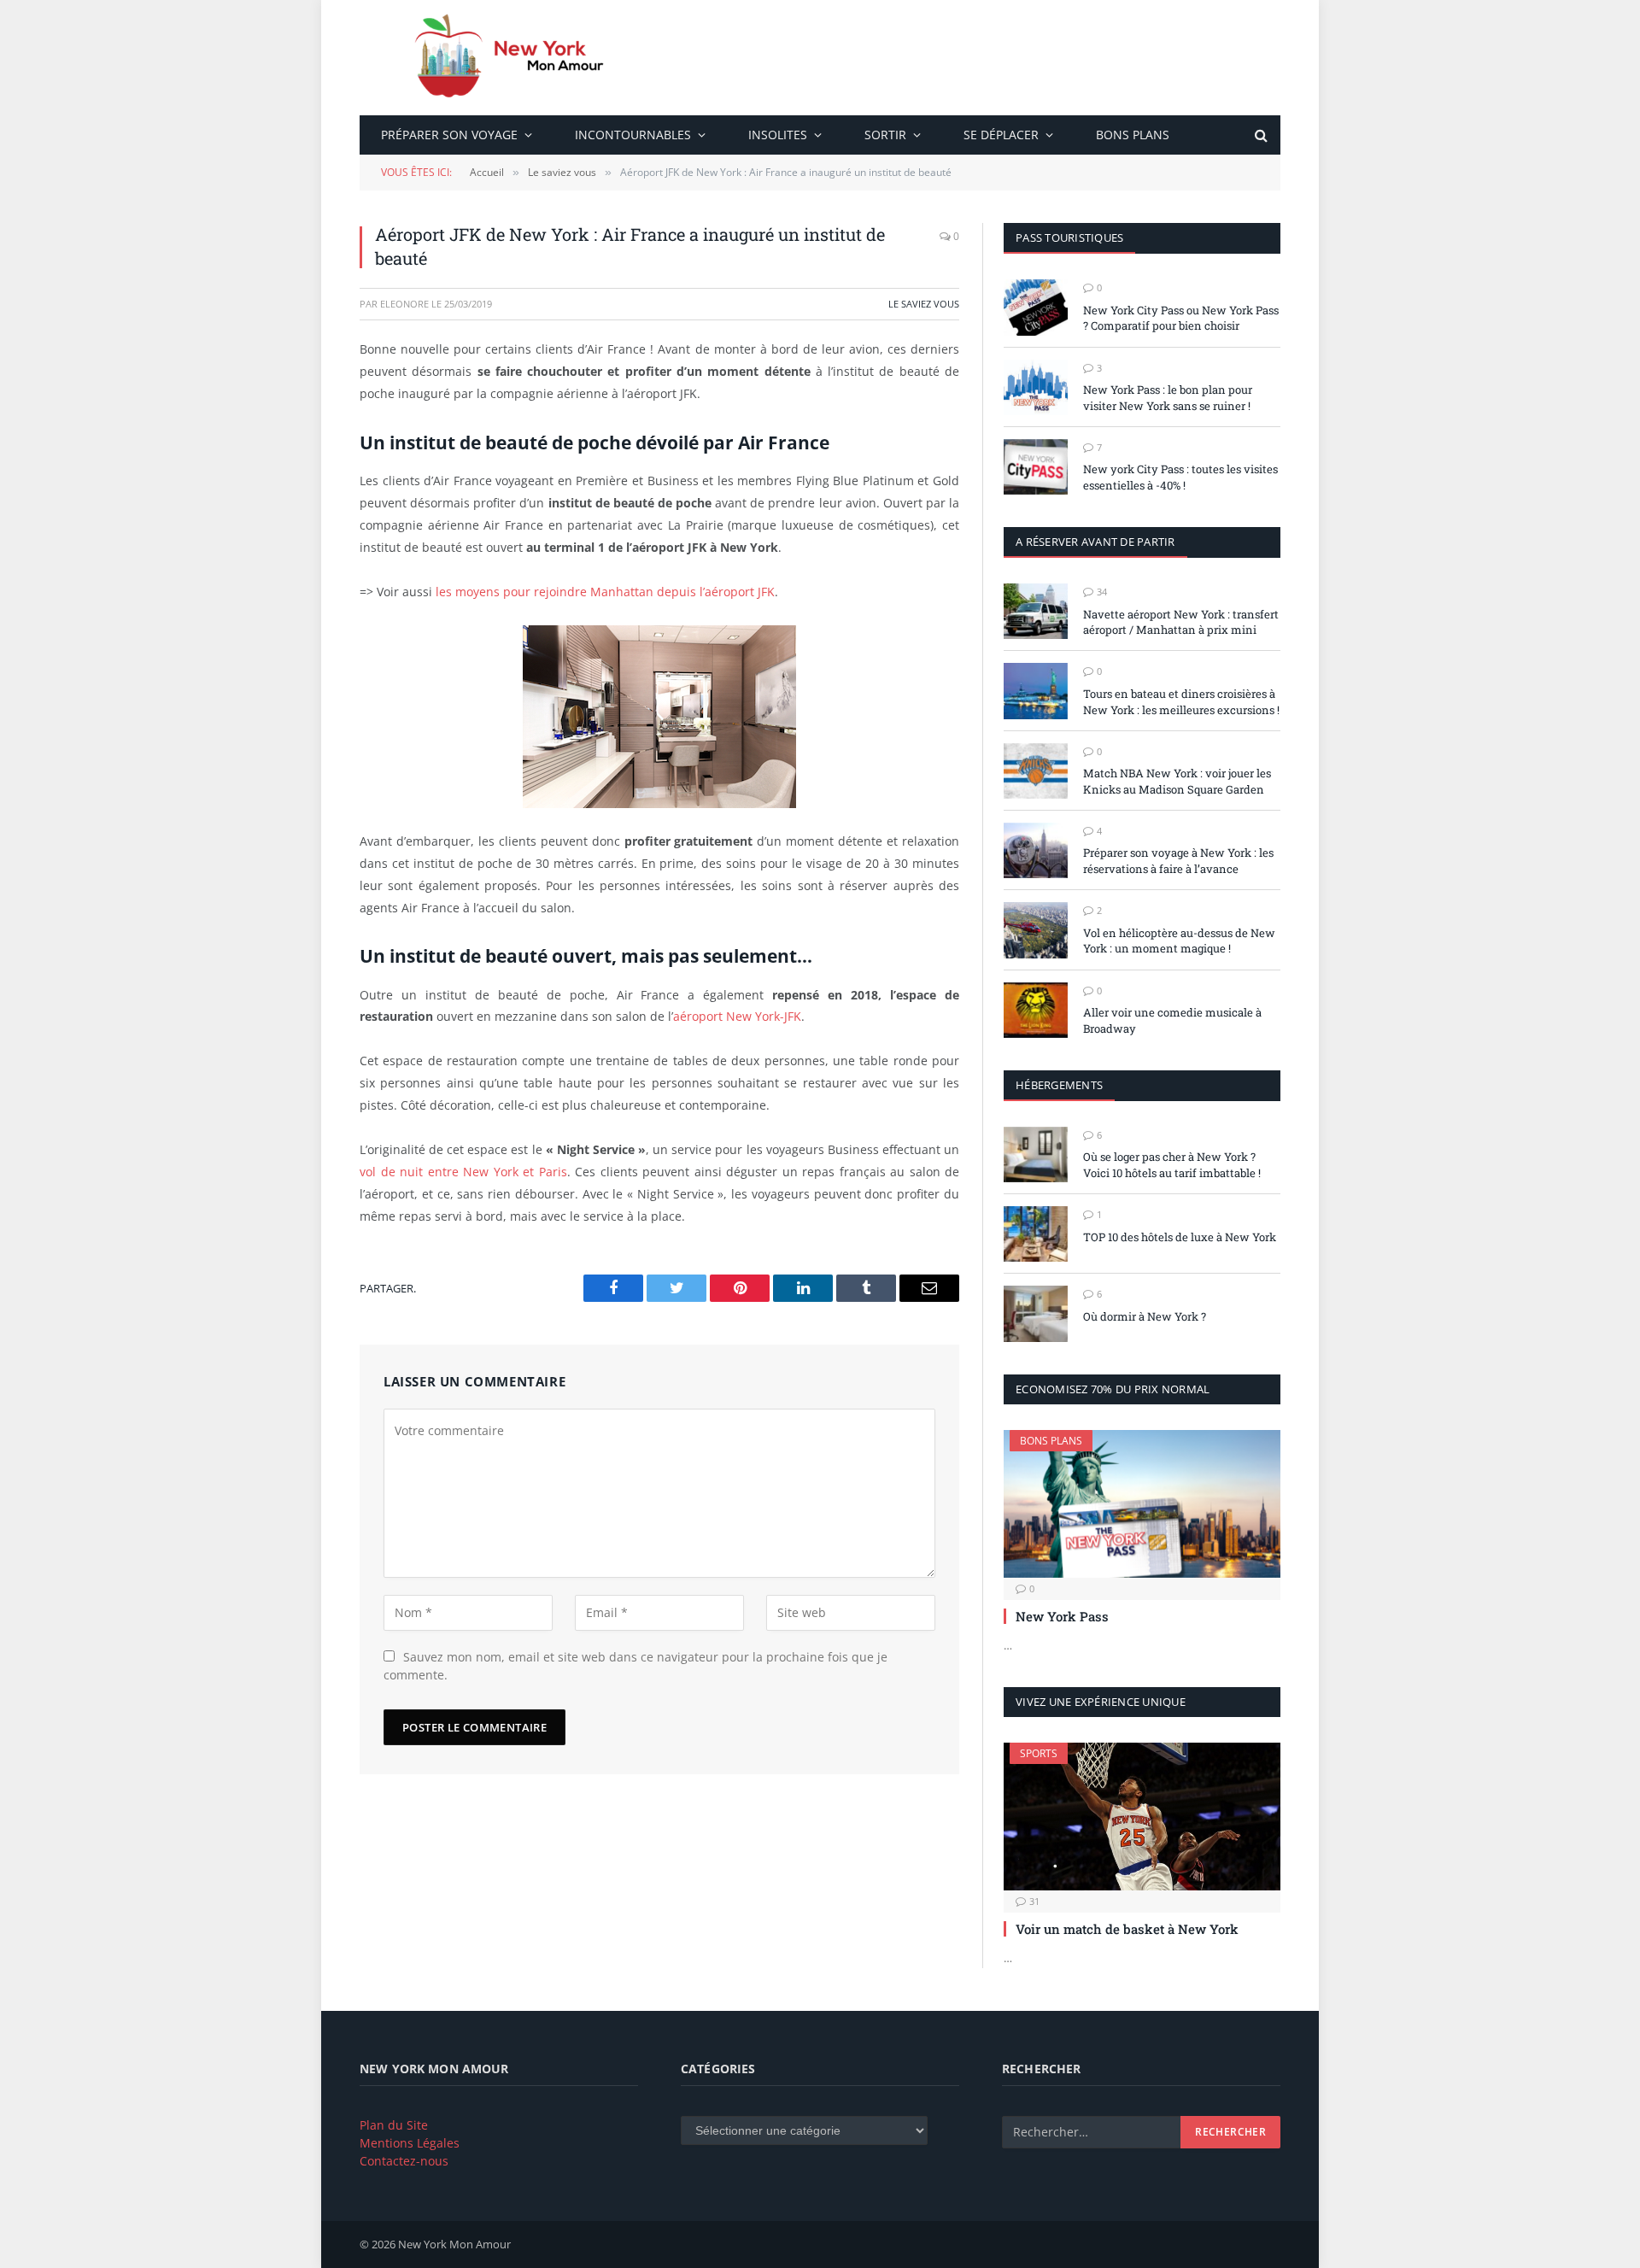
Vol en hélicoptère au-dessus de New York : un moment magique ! (1179, 941)
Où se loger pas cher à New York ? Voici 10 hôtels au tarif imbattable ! (1172, 1165)
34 (1102, 592)
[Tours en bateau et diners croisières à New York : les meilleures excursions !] (1036, 691)
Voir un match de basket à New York (1127, 1929)
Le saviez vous (924, 304)
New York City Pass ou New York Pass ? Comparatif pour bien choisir (1181, 318)
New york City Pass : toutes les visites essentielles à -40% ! (1180, 477)
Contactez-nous (404, 2161)
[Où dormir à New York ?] (1036, 1313)
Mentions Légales (410, 2143)
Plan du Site (394, 2125)
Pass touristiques (1069, 237)
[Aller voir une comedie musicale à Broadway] (1036, 1010)
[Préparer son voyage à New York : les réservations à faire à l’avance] (1036, 850)
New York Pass (1062, 1616)
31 (1034, 1901)
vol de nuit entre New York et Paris (463, 1172)
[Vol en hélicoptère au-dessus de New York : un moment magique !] (1036, 930)
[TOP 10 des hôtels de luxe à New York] (1036, 1234)
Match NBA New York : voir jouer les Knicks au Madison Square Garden (1177, 781)
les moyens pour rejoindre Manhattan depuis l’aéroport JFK (605, 592)
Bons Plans (1133, 135)
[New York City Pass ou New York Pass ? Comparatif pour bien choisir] (1036, 307)
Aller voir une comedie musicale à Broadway (1172, 1020)
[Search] (1259, 135)
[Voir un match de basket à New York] (1142, 1816)
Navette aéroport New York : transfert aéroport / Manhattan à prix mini (1181, 622)
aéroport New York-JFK (737, 1016)
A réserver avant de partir (1095, 542)
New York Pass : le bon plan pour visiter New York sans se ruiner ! (1168, 398)
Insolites (778, 135)
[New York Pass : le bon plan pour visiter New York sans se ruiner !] (1036, 387)
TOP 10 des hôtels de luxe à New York (1180, 1237)
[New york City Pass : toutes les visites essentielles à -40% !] (1036, 467)
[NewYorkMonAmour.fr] (516, 58)
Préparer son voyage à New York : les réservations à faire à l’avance (1178, 861)
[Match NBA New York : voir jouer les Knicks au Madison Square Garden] (1036, 771)
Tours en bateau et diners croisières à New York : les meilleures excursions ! (1181, 702)
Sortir (885, 135)
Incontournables (633, 135)
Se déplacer (1001, 135)
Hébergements (1059, 1085)
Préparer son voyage (449, 135)
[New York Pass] (1142, 1503)
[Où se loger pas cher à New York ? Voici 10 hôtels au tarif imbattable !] (1036, 1155)
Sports (1039, 1753)
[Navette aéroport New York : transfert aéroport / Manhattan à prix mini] (1036, 611)
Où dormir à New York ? (1145, 1316)
